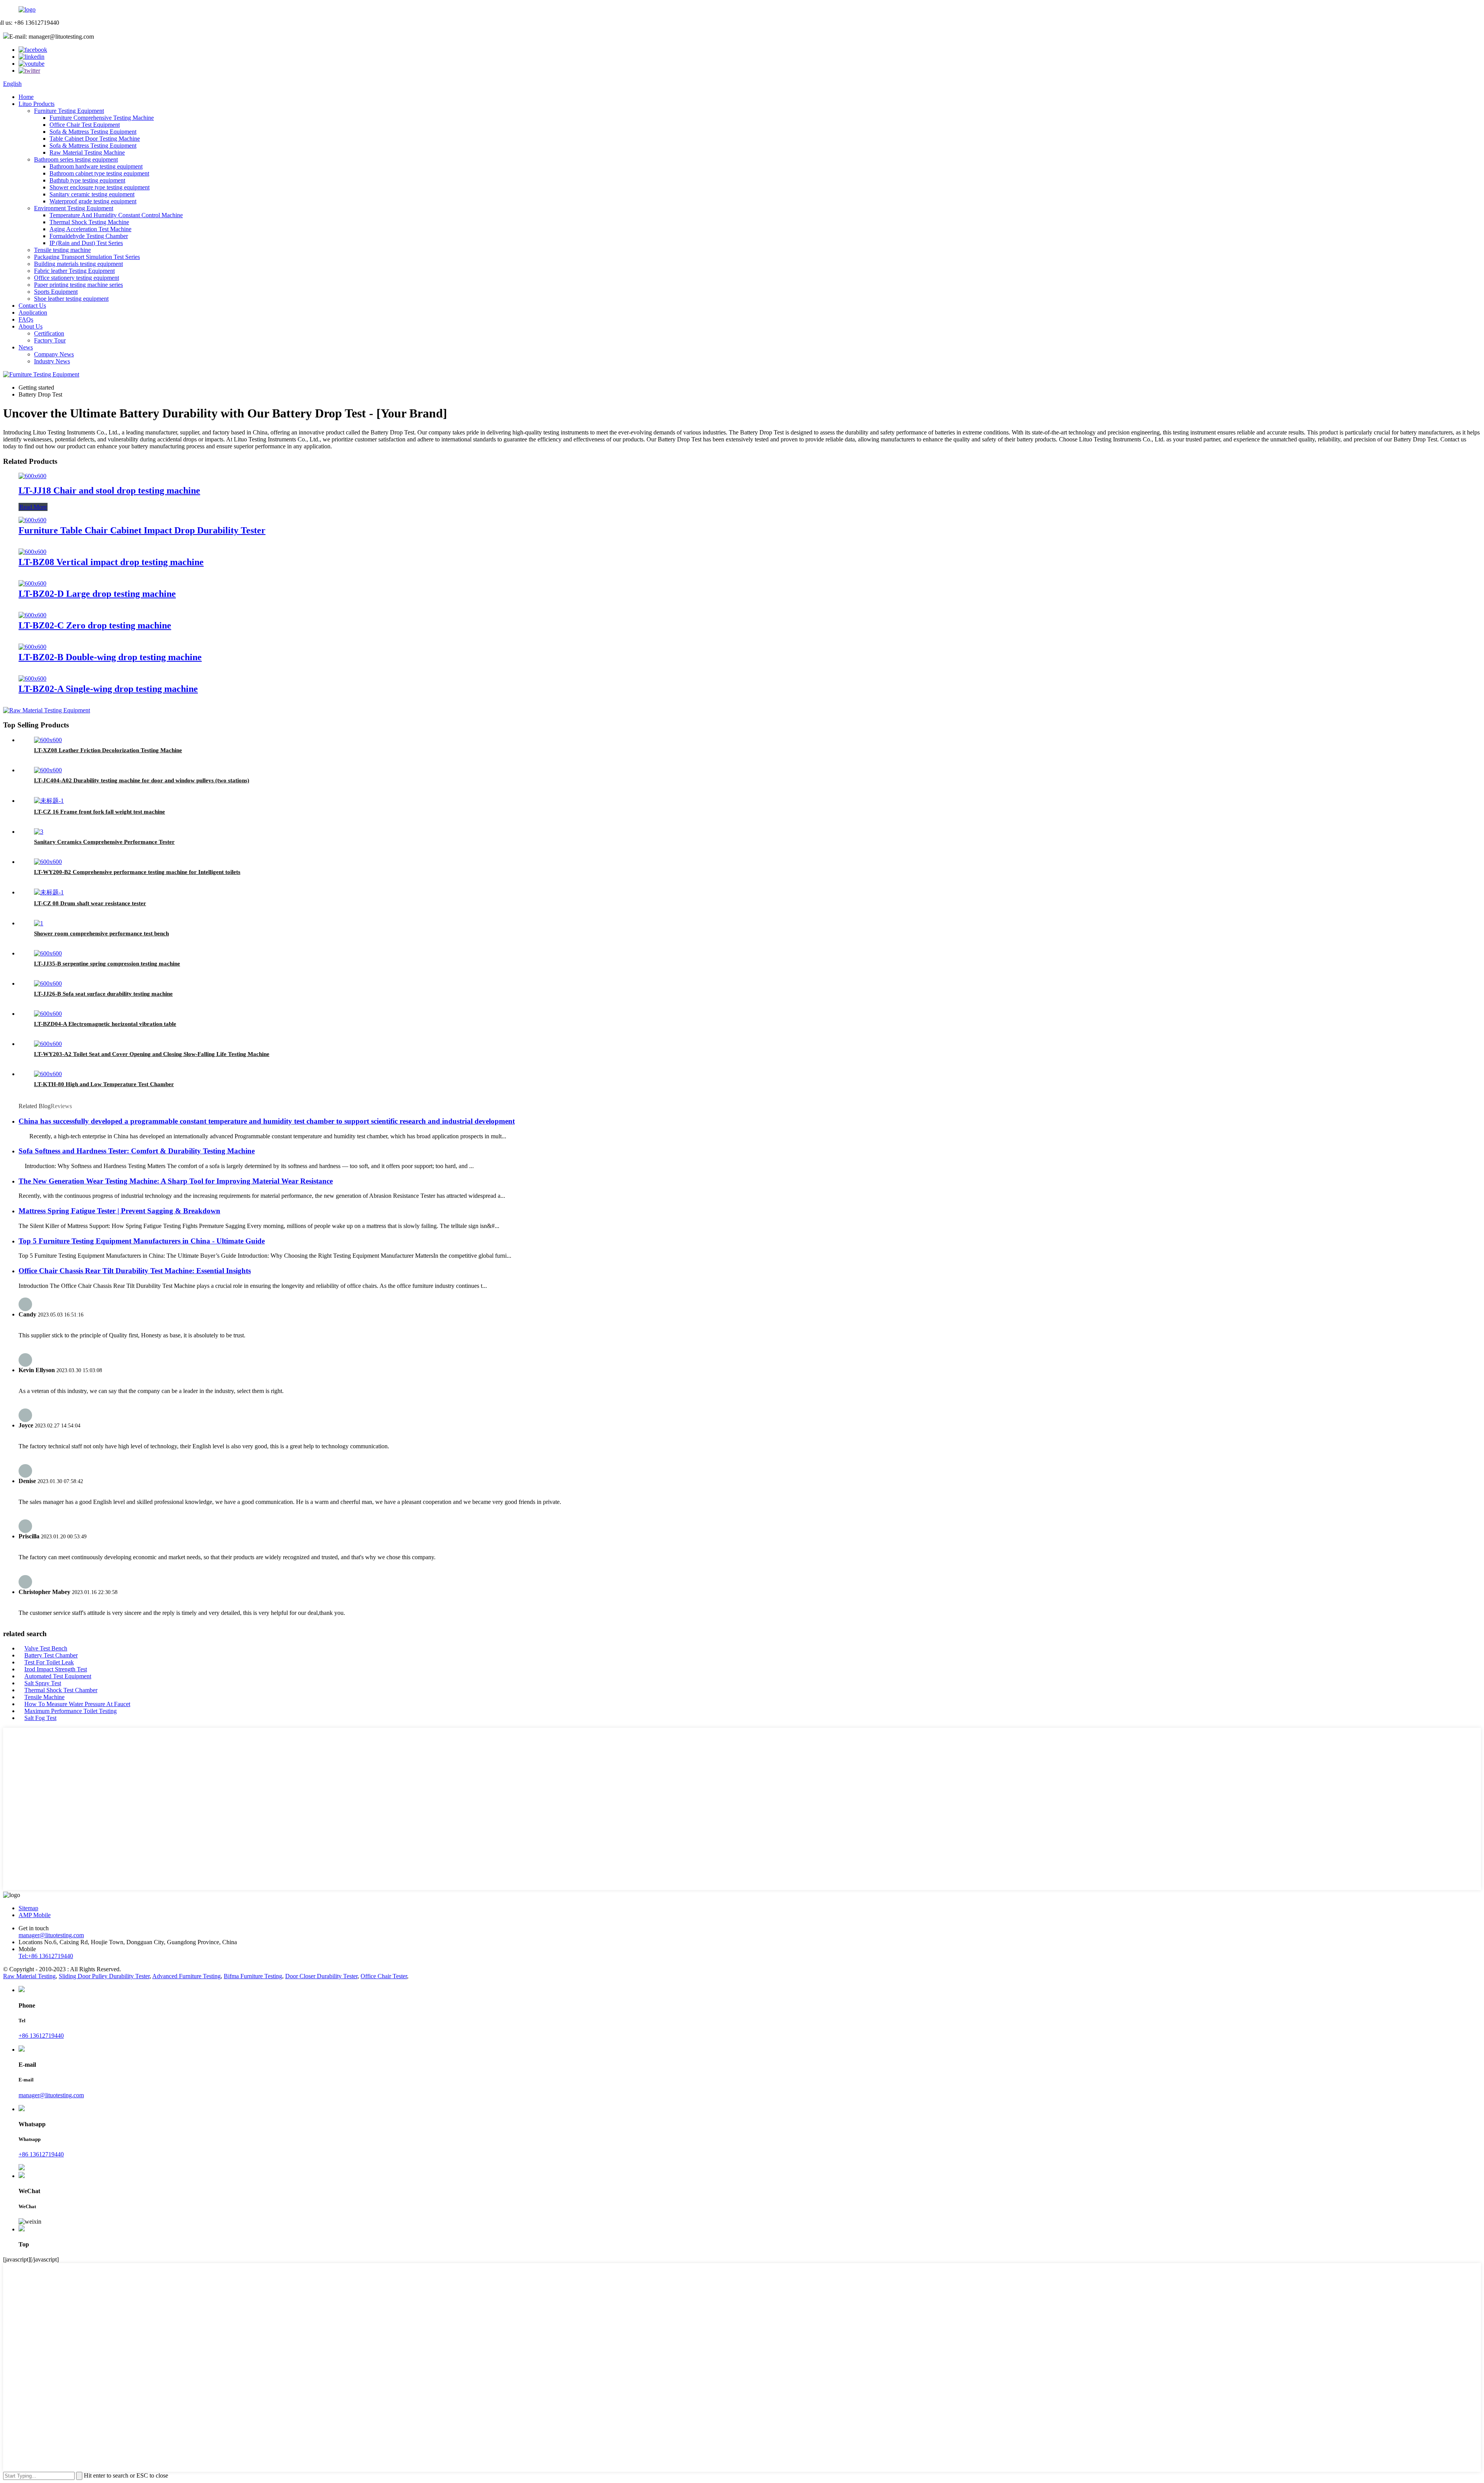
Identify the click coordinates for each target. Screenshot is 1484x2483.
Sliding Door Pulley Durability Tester (104, 1976)
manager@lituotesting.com (51, 1935)
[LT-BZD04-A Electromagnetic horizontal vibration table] (48, 1014)
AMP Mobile (35, 1915)
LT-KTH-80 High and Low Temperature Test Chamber (104, 1084)
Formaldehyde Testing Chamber (89, 236)
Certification (49, 333)
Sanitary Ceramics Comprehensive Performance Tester (104, 842)
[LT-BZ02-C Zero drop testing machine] (32, 615)
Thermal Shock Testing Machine (89, 222)
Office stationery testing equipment (77, 278)
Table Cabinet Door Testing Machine (95, 139)
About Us (31, 326)
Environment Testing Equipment (74, 208)
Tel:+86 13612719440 (46, 1956)
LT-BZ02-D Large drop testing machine (97, 594)
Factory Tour (50, 340)
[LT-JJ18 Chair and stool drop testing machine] (32, 476)
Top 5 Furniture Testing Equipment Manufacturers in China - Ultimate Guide (142, 1241)
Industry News (52, 361)
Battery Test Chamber (51, 1655)
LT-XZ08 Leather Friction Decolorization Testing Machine (108, 750)
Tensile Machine (44, 1697)
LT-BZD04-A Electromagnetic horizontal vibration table (105, 1024)
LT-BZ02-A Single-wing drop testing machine (108, 689)
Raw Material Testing (29, 1976)
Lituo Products (37, 104)
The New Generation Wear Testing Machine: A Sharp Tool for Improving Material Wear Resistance (176, 1181)
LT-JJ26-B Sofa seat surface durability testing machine (103, 994)
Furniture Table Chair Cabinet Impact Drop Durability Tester (142, 530)
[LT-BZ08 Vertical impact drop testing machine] (32, 552)
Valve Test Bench (46, 1648)
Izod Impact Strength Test (56, 1669)
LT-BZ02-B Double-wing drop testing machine (110, 657)
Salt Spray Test (43, 1683)
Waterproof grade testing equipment (93, 201)
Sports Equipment (56, 292)
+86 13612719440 (41, 2036)
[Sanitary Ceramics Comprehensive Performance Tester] (39, 832)
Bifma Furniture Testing (253, 1976)
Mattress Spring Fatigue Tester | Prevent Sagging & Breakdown (119, 1211)
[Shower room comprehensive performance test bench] (39, 923)
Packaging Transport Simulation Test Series (87, 257)
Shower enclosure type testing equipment (100, 187)
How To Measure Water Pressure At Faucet (77, 1704)
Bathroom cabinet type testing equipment (99, 173)
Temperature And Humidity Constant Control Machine (116, 215)
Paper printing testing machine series (78, 285)
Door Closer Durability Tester (321, 1976)
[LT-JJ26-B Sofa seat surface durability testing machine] (48, 983)
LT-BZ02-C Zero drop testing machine (95, 625)
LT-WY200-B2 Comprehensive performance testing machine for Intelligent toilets (137, 872)
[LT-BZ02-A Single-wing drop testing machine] (32, 679)
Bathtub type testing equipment (87, 180)
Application (33, 313)
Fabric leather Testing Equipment (74, 271)
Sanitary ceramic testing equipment (92, 194)
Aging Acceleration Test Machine (90, 229)
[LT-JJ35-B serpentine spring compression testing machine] (48, 953)
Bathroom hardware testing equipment (96, 166)
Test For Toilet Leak (49, 1662)
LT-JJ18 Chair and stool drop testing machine (109, 490)
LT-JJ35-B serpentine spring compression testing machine (107, 964)
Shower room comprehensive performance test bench (101, 933)
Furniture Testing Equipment (69, 111)
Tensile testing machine (62, 250)
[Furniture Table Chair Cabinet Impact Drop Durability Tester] (32, 520)
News (26, 347)
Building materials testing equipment (78, 264)
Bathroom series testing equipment (76, 159)
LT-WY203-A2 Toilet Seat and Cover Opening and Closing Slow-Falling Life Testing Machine (152, 1054)
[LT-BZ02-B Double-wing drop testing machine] (32, 647)
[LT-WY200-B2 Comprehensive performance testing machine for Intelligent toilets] (48, 862)
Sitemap (28, 1908)
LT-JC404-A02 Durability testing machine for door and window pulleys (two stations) (142, 780)
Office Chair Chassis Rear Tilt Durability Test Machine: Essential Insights (135, 1271)
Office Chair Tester (384, 1976)
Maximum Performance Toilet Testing (71, 1711)
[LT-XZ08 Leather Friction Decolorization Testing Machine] (48, 740)
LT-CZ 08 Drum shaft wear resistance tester (90, 903)
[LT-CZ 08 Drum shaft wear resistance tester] (49, 892)
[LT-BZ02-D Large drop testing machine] (32, 583)
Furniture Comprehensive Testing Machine (102, 118)
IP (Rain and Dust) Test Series (86, 243)
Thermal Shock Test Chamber (61, 1690)
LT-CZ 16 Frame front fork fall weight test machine (100, 812)
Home (26, 97)
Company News (54, 354)
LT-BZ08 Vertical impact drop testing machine (111, 562)
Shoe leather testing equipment (71, 299)
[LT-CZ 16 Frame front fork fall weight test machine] (49, 801)
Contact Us (32, 306)
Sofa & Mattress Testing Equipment (93, 132)
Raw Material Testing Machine (87, 152)
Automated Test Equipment (58, 1676)
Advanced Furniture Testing (186, 1976)
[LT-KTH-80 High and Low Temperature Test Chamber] (48, 1074)
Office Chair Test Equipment (85, 125)
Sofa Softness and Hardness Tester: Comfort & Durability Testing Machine (137, 1151)
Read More (33, 507)
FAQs (26, 319)
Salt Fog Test (40, 1718)
